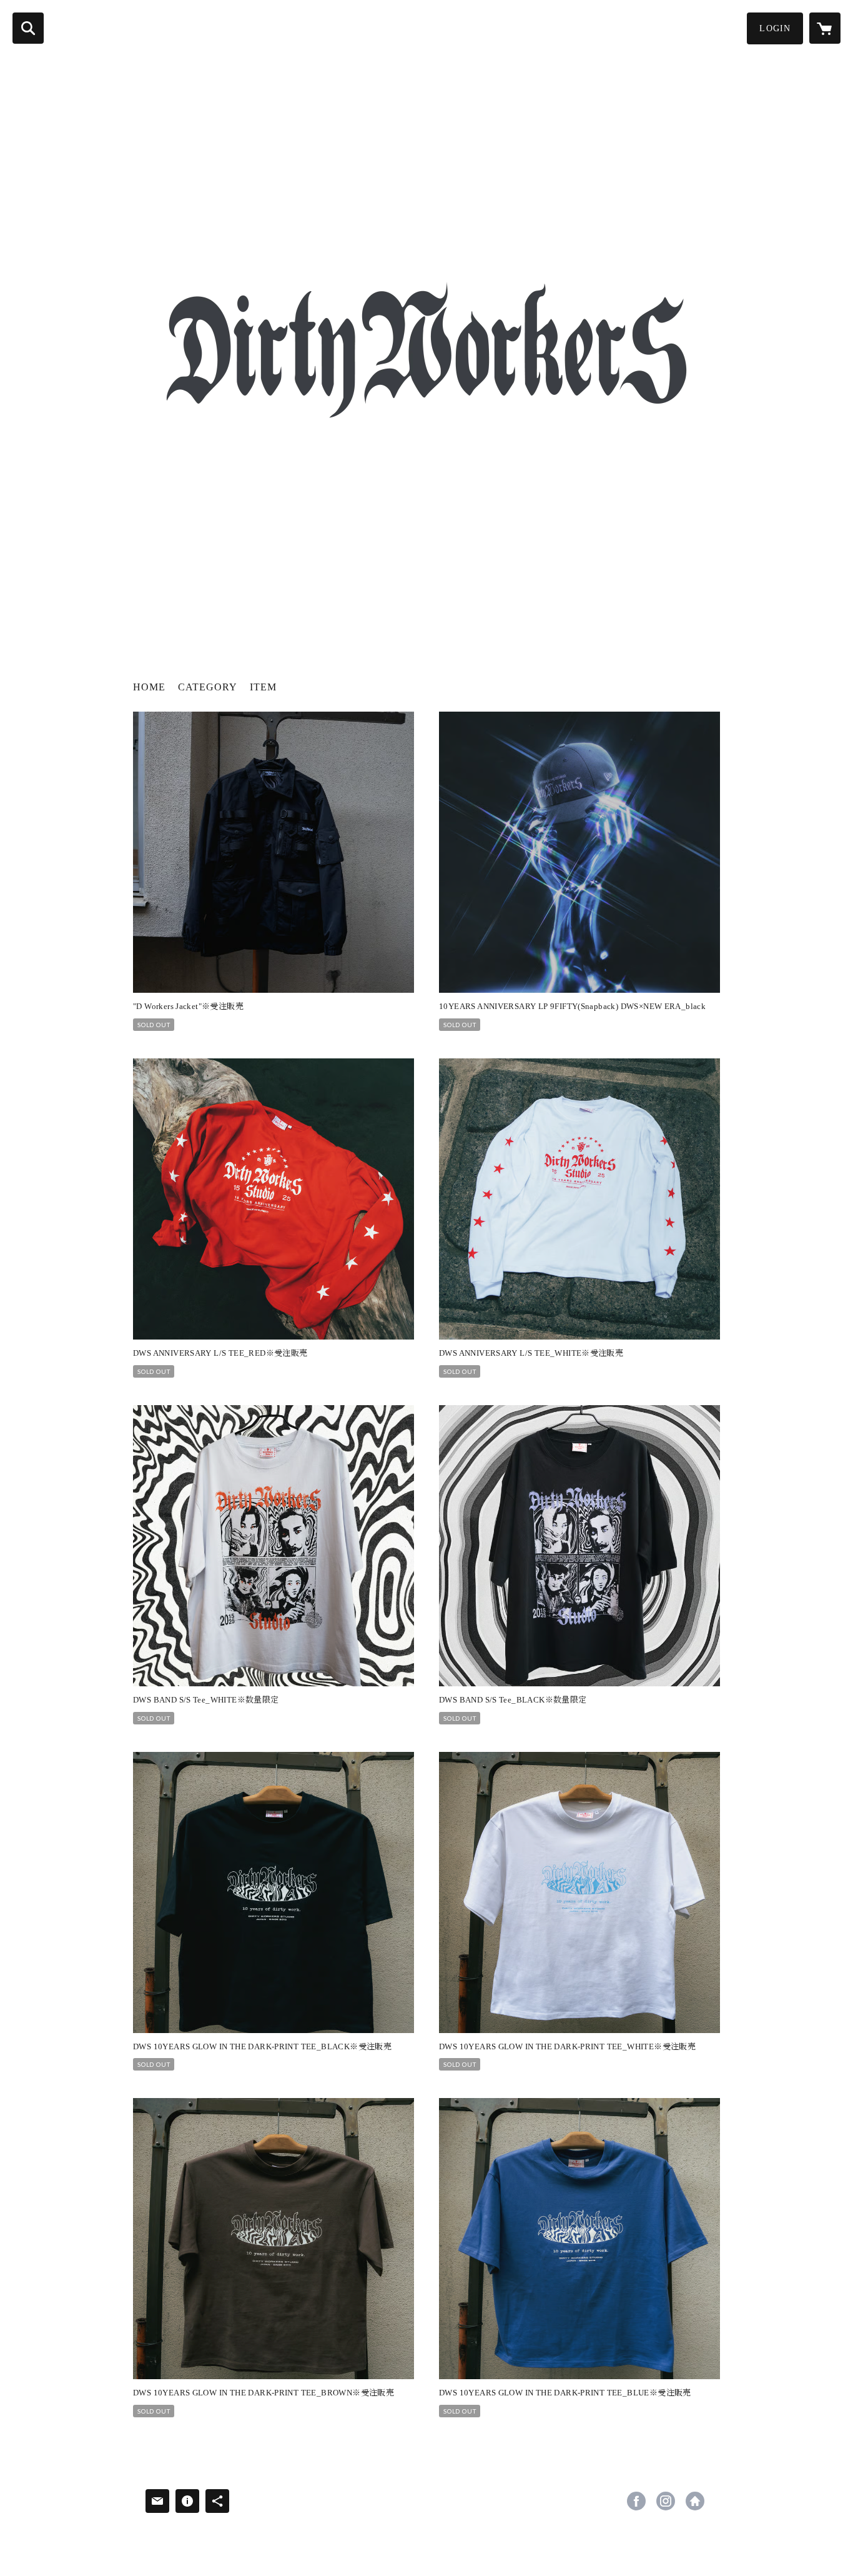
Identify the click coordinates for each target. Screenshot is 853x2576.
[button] (775, 28)
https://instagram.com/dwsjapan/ (666, 2501)
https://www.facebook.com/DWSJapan (636, 2501)
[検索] (28, 28)
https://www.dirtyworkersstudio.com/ (695, 2501)
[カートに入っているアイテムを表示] (825, 28)
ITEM (263, 687)
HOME (149, 687)
